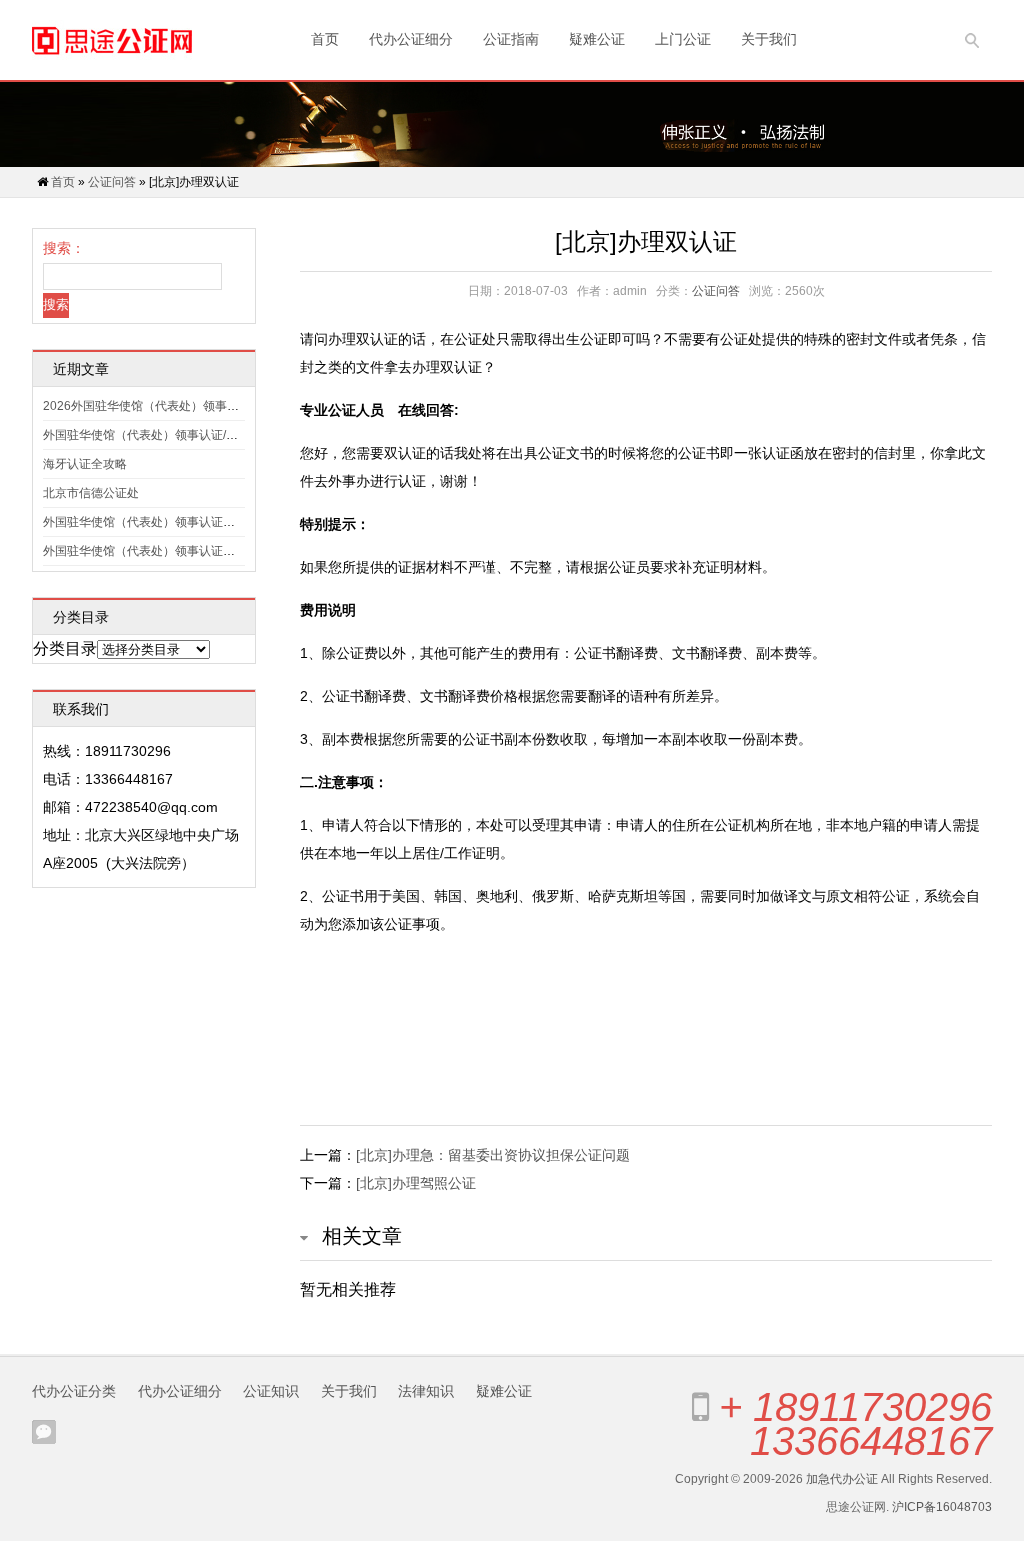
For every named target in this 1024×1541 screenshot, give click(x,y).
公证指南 (511, 39)
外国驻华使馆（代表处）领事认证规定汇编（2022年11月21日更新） (227, 522)
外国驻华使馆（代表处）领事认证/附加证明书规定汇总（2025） (214, 435)
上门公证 (683, 39)
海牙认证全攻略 (85, 464)
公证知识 (271, 1391)
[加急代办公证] (112, 40)
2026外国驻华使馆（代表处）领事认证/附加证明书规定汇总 (202, 406)
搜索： (64, 248)
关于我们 (769, 39)
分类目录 (65, 648)
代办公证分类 (74, 1391)
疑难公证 (597, 39)
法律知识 (426, 1391)
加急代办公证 (842, 1479)
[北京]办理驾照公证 (416, 1183)
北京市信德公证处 (91, 493)
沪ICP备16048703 (942, 1507)
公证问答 (112, 182)
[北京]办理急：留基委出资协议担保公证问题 (493, 1155)
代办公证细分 (411, 39)
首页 (325, 39)
